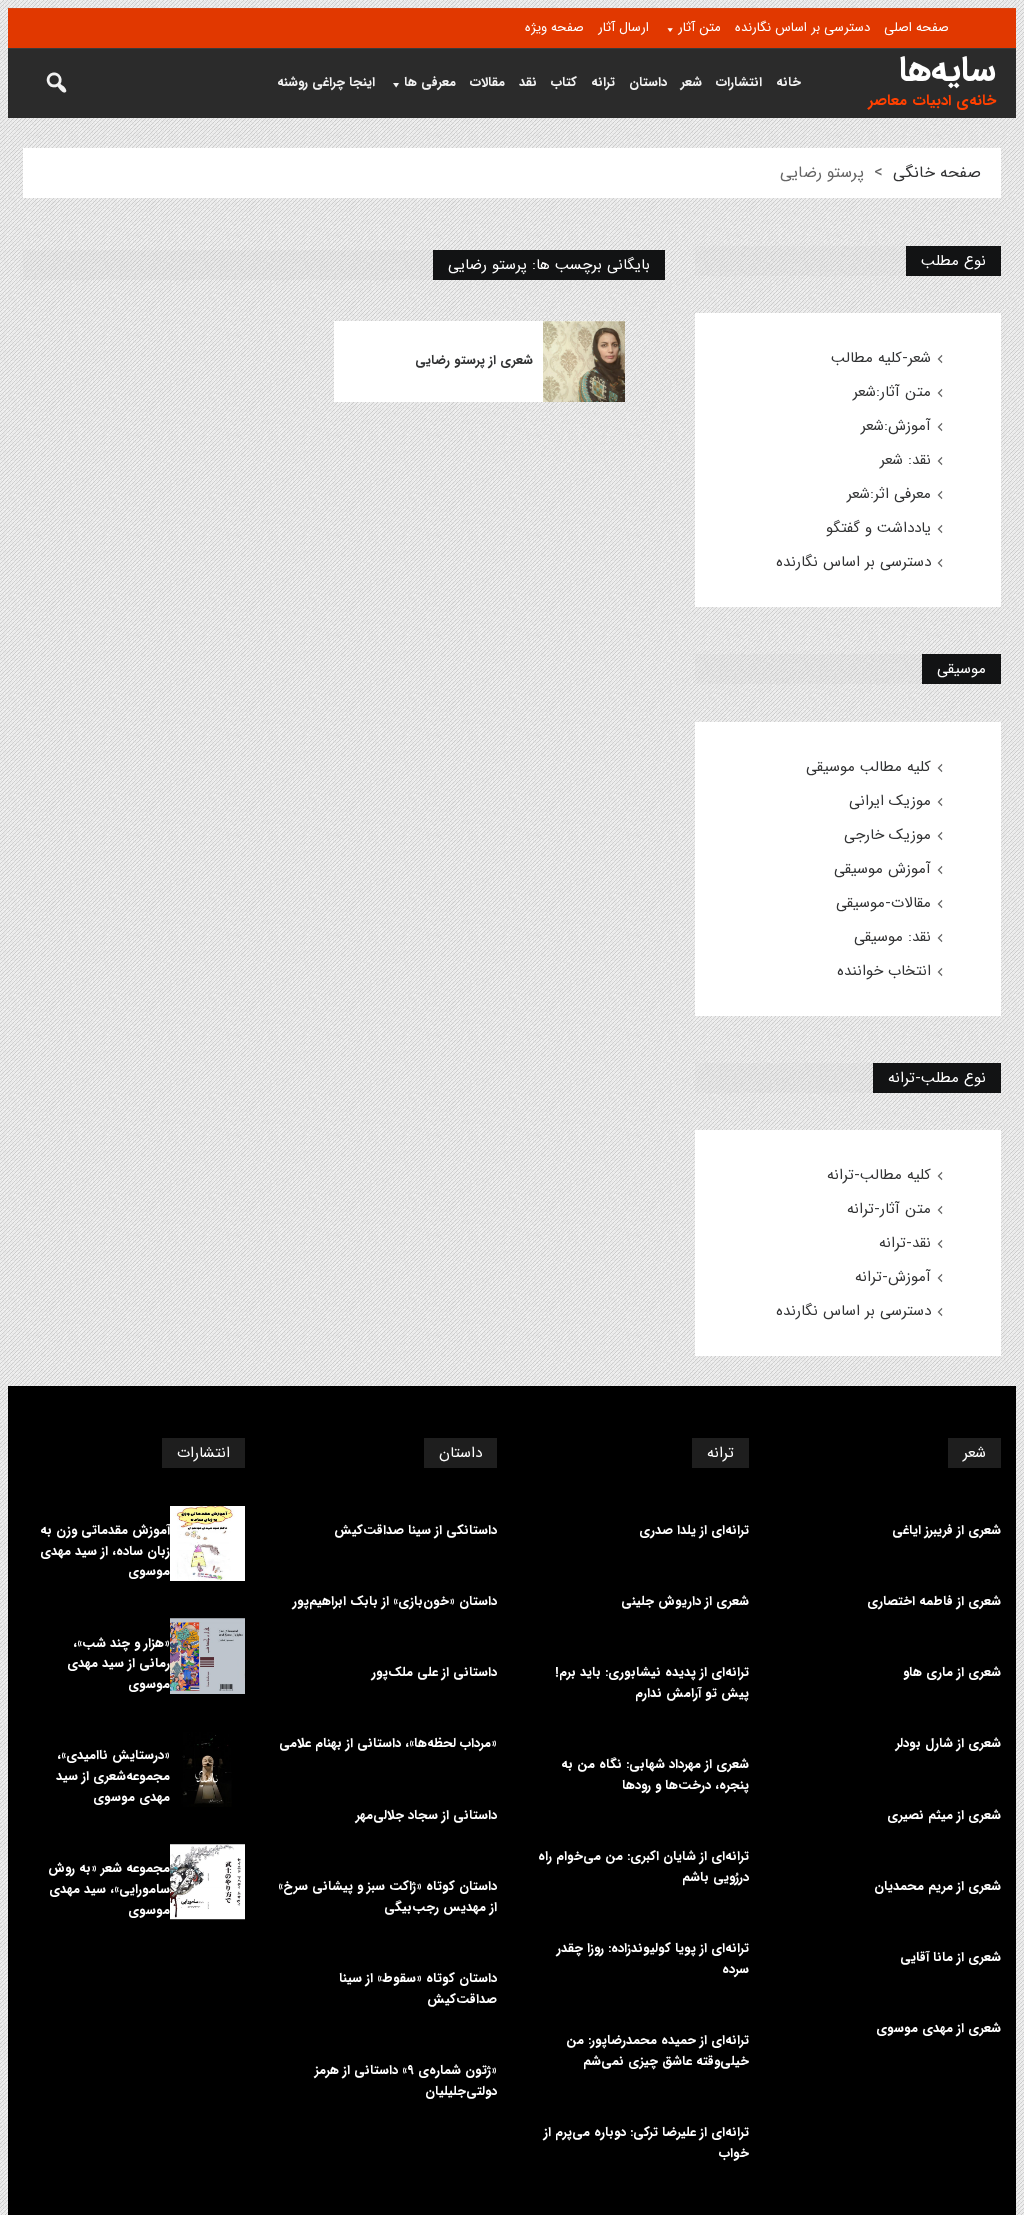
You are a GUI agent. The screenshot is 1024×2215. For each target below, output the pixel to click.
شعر (691, 82)
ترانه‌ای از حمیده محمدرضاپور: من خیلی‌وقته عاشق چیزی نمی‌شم (657, 2051)
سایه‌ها (947, 70)
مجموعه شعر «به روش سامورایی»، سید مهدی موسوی (109, 1890)
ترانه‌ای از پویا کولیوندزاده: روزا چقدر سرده (653, 1959)
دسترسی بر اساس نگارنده (802, 27)
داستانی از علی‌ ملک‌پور (434, 1673)
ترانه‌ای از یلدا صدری (694, 1531)
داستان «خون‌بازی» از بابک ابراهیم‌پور (395, 1602)
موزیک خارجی (887, 835)
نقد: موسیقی (892, 937)
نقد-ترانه (905, 1243)
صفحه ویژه (554, 27)
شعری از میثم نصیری (944, 1816)
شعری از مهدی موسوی (938, 2029)
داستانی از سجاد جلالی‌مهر (426, 1816)
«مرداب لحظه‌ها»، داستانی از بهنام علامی (388, 1744)
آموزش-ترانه (893, 1277)
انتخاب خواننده (884, 971)
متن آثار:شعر (892, 392)
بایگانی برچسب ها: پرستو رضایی (549, 265)
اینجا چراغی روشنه (326, 82)
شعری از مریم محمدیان (937, 1887)
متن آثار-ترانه (889, 1209)
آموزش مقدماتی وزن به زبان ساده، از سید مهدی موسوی (105, 1552)
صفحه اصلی (916, 27)
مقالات (487, 82)
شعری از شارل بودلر (948, 1744)
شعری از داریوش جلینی (685, 1602)
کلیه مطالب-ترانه (879, 1175)
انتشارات (739, 82)
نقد (528, 82)
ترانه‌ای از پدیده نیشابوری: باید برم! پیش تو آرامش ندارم (652, 1683)
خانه (788, 82)
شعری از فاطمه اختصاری (934, 1602)
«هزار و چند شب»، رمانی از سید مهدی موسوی (118, 1665)
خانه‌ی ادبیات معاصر (932, 101)
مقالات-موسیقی (883, 903)
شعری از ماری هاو (952, 1673)
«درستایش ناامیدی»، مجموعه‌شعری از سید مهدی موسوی (113, 1777)
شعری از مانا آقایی (950, 1958)
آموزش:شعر (896, 426)
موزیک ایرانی (890, 801)
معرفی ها (430, 82)
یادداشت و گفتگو (878, 528)
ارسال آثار (623, 27)
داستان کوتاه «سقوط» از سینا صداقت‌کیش (418, 1989)
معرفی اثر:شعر (889, 494)
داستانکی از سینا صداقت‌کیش (415, 1531)
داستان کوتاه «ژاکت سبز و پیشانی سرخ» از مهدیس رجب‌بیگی (387, 1897)
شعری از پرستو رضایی (474, 360)
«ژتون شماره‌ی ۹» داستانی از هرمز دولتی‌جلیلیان (406, 2081)
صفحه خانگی (937, 172)
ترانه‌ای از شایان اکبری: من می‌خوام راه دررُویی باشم (643, 1867)
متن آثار (699, 27)
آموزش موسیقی (882, 869)
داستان (648, 82)
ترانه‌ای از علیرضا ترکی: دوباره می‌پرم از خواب (646, 2143)
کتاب (564, 82)
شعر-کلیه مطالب (881, 358)
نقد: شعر (905, 460)
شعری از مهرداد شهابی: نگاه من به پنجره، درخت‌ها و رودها (655, 1775)
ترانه (603, 82)
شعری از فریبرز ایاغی (946, 1531)
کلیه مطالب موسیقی (868, 767)
